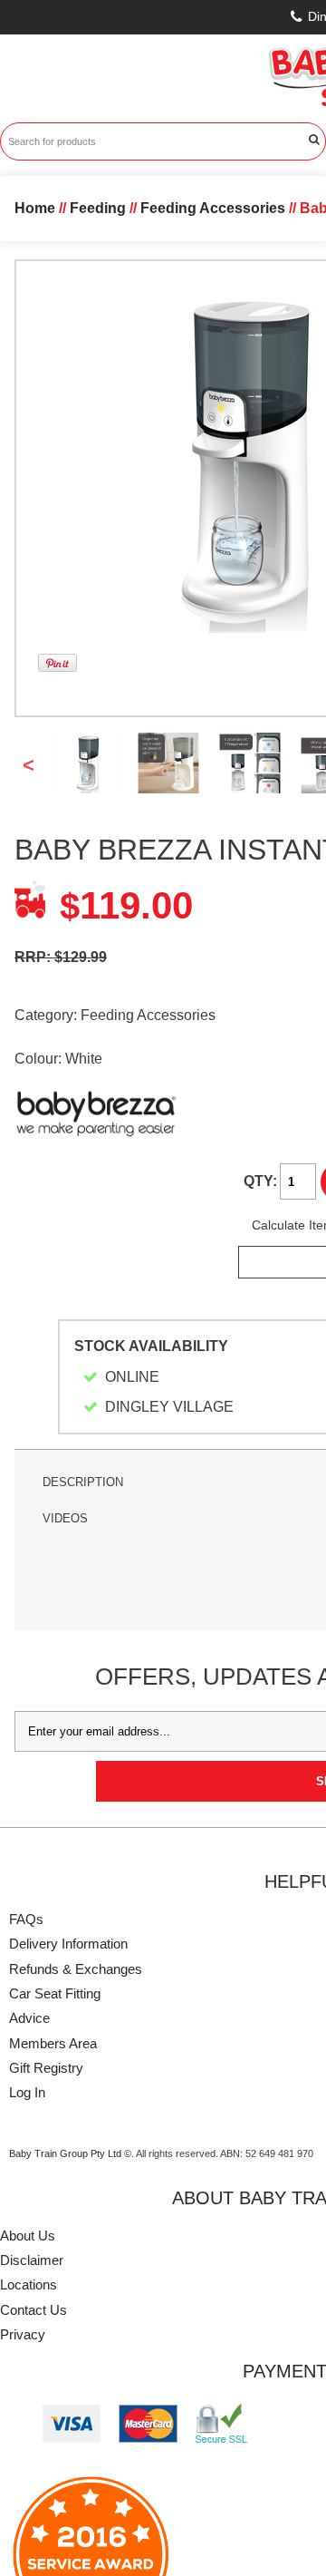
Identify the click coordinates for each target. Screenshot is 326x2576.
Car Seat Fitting (55, 1993)
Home (35, 208)
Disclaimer (32, 2260)
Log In (27, 2092)
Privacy (23, 2334)
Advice (29, 2018)
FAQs (26, 1919)
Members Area (53, 2043)
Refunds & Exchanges (76, 1969)
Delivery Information (68, 1944)
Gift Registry (46, 2068)
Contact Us (34, 2310)
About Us (28, 2236)
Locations (29, 2284)
